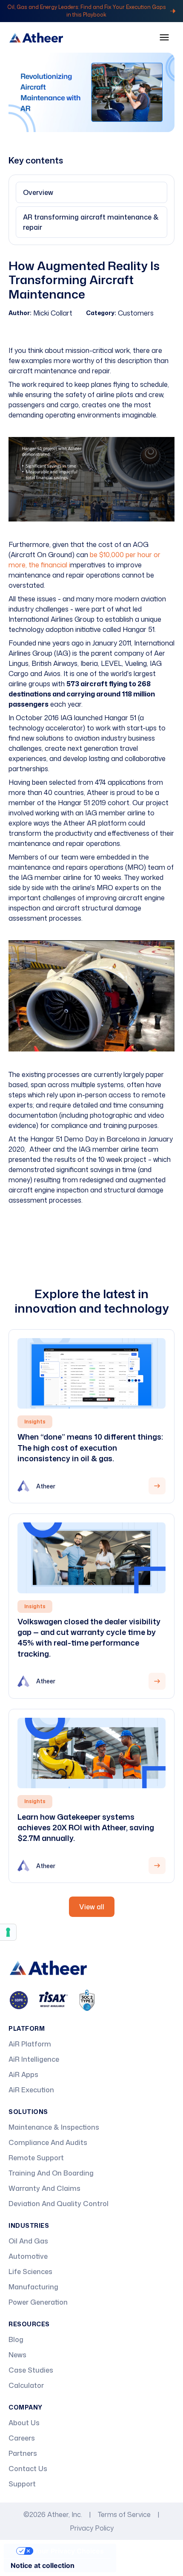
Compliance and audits (48, 2142)
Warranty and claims (44, 2188)
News (17, 2355)
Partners (23, 2453)
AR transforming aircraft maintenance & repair (91, 222)
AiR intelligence (34, 2059)
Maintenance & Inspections (54, 2127)
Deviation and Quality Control (59, 2204)
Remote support (36, 2158)
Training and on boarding (51, 2173)
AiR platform (30, 2044)
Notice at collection (43, 2565)
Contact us (28, 2469)
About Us (24, 2423)
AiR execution (31, 2090)
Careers (22, 2438)
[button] (164, 37)
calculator (26, 2385)
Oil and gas (28, 2241)
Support (22, 2484)
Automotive (28, 2256)
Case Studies (31, 2370)
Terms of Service (124, 2514)
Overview (38, 192)
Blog (16, 2339)
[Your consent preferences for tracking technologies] (8, 1932)
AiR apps (23, 2074)
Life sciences (30, 2272)
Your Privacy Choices (69, 2551)
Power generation (38, 2302)
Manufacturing (33, 2287)
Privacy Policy (92, 2528)
